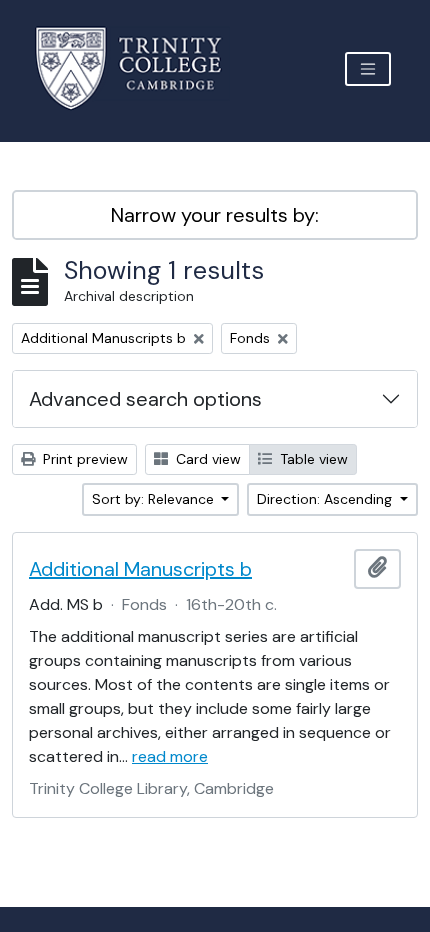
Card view (206, 459)
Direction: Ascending (326, 499)
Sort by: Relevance (155, 499)
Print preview (83, 459)
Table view (312, 459)
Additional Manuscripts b (140, 569)
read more (170, 756)
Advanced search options (145, 399)
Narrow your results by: (215, 215)
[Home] (140, 68)
